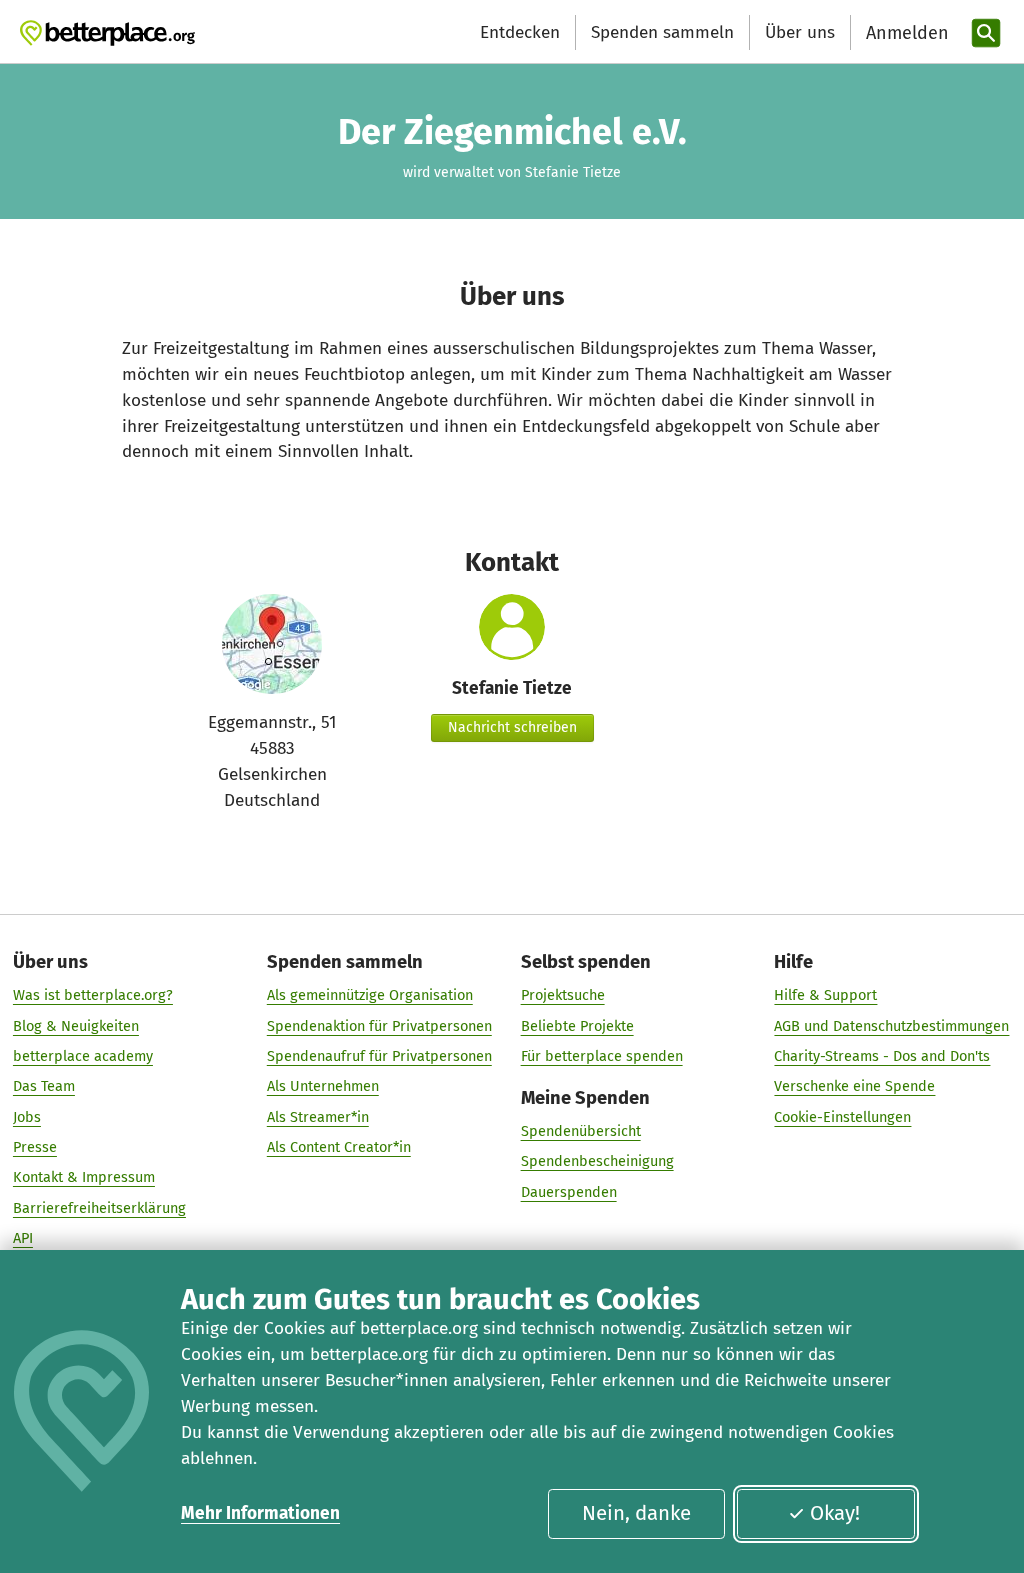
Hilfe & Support (825, 995)
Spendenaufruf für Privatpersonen (379, 1056)
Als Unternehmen (323, 1086)
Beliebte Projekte (577, 1026)
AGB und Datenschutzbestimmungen (891, 1026)
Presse (35, 1147)
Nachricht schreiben (512, 727)
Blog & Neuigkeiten (76, 1026)
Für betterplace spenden (602, 1056)
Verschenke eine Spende (854, 1086)
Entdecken (520, 32)
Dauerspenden (569, 1192)
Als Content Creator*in (339, 1147)
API (23, 1238)
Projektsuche (563, 995)
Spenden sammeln (662, 32)
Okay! (835, 1513)
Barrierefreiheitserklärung (99, 1208)
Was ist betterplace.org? (93, 995)
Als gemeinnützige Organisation (370, 995)
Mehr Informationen (260, 1513)
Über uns (800, 32)
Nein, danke (636, 1513)
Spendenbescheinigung (597, 1161)
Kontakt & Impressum (84, 1177)
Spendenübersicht (581, 1131)
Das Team (44, 1086)
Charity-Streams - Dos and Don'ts (882, 1056)
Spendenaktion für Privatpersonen (379, 1026)
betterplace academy (83, 1056)
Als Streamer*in (318, 1117)
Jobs (27, 1117)
